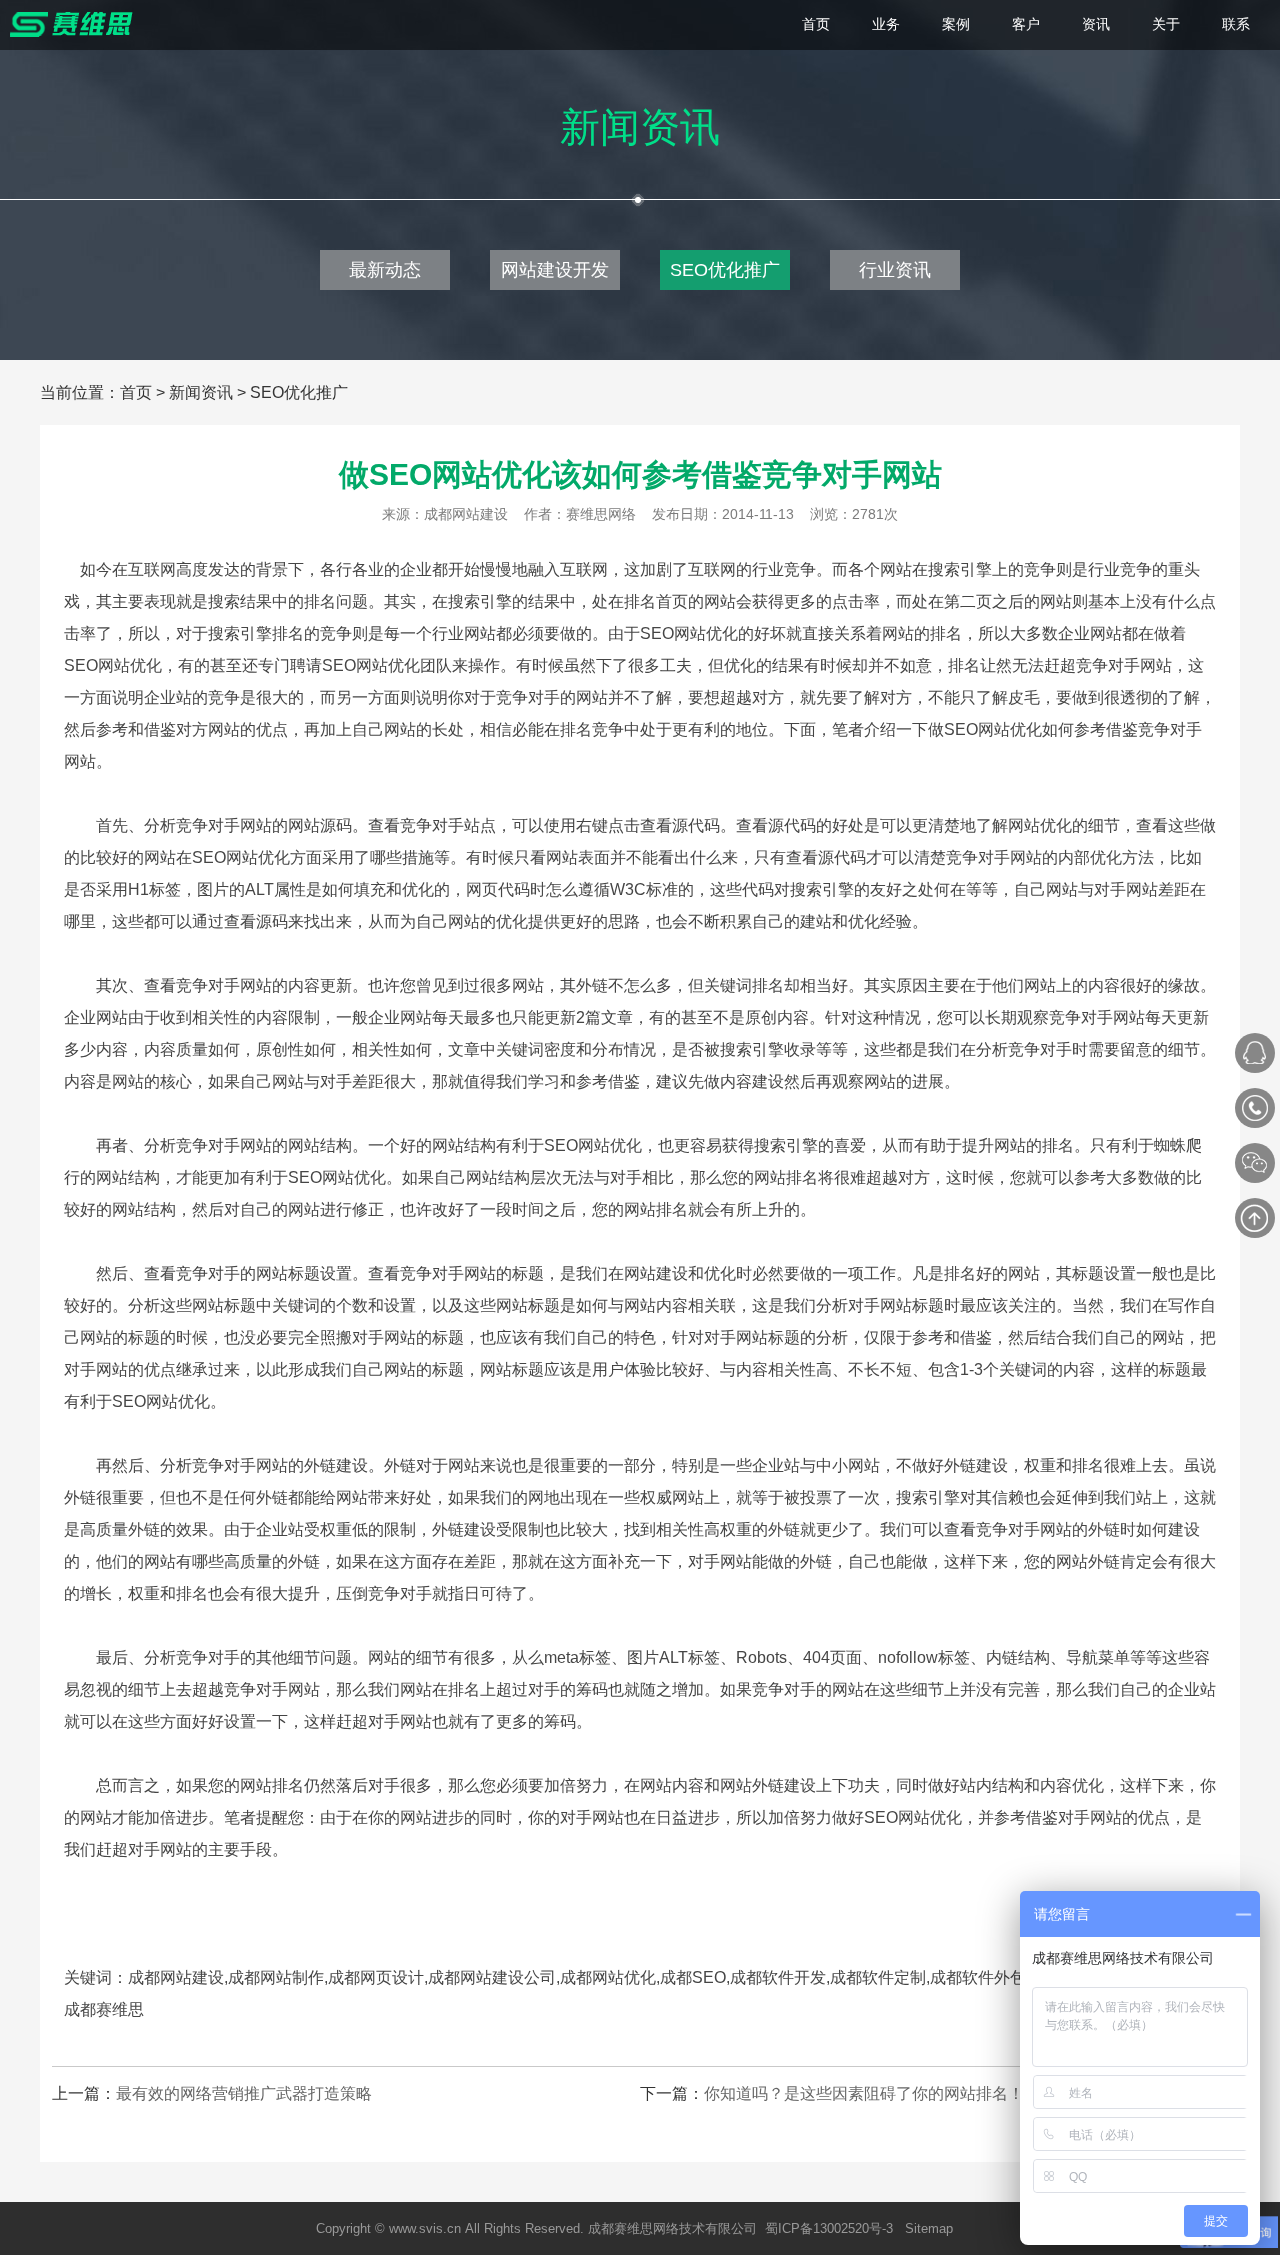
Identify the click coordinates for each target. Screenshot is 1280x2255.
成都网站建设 (466, 514)
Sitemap (929, 2228)
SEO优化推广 (725, 270)
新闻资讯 (201, 392)
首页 (136, 392)
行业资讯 (895, 270)
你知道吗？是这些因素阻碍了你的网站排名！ (864, 2093)
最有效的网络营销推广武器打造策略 (244, 2093)
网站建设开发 (555, 270)
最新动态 (385, 270)
